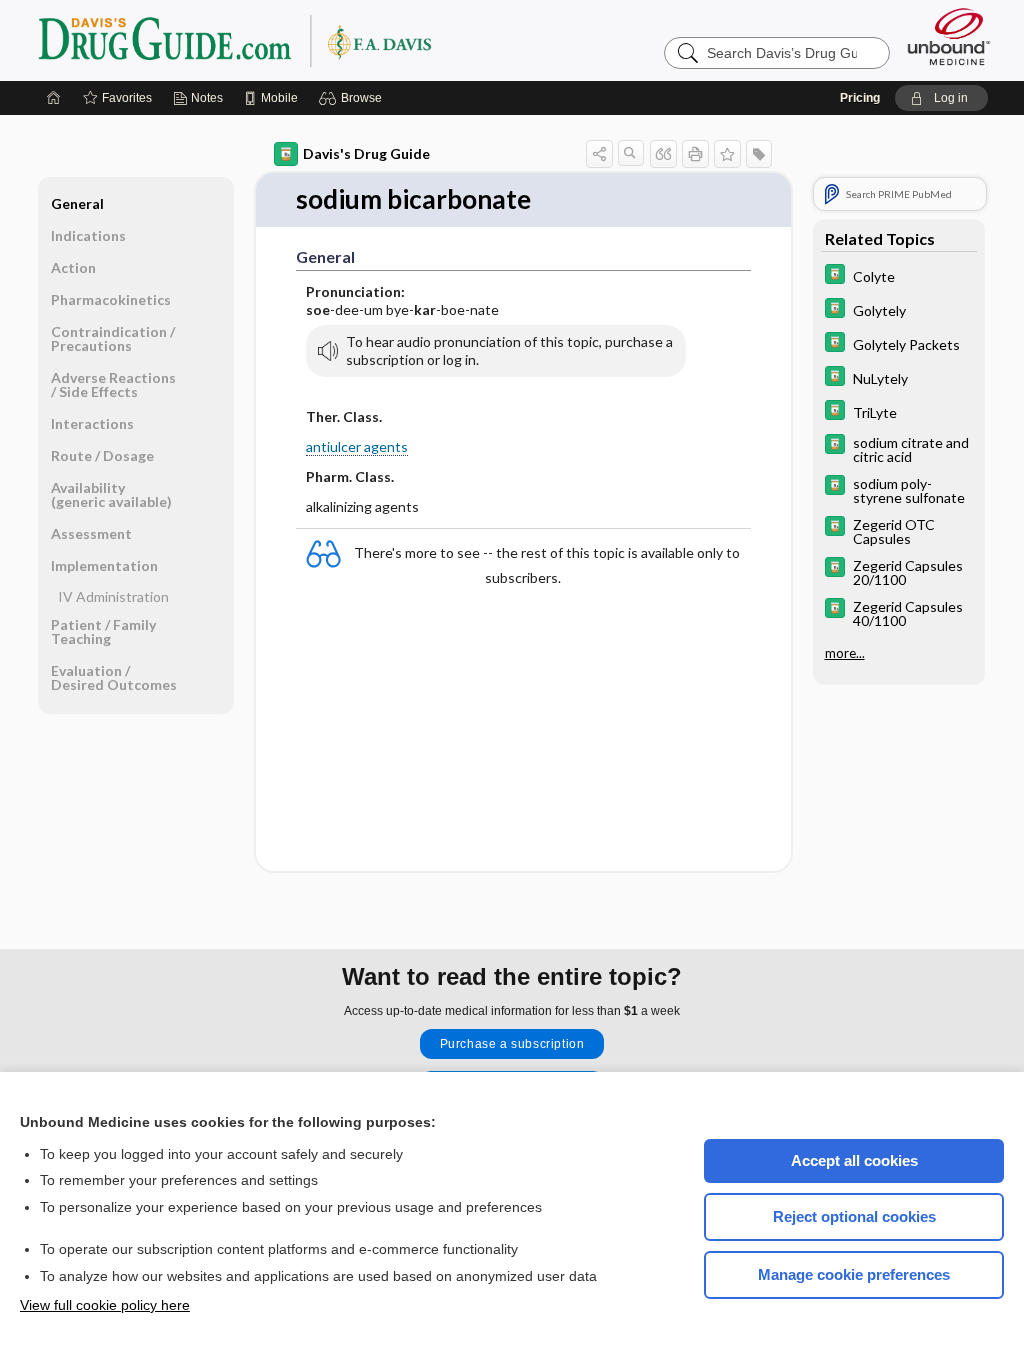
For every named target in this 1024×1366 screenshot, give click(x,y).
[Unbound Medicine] (949, 36)
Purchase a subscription (512, 1044)
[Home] (54, 98)
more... (845, 653)
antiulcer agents (357, 446)
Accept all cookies (854, 1160)
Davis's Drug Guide (366, 153)
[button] (353, 98)
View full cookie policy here (105, 1305)
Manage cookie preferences (854, 1274)
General (77, 203)
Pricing (860, 98)
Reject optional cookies (854, 1216)
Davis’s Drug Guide (286, 40)
